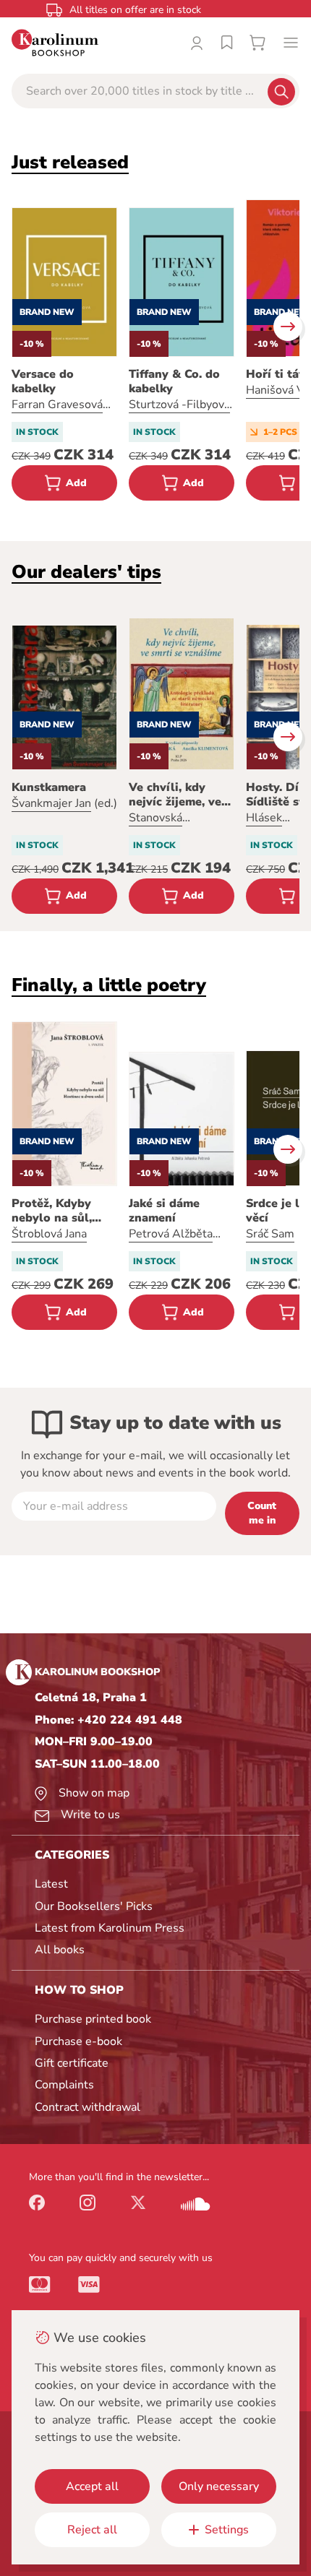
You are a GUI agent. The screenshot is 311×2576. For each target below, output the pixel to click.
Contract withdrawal (88, 2107)
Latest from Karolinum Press (110, 1928)
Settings (227, 2530)
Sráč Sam (270, 1234)
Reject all (92, 2530)
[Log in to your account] (197, 43)
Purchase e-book (78, 2041)
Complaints (64, 2085)
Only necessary (219, 2486)
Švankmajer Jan (51, 803)
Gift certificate (72, 2063)
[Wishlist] (227, 43)
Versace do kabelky (43, 381)
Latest (51, 1884)
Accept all (92, 2486)
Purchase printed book (93, 2019)
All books (60, 1950)
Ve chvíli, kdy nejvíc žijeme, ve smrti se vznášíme (179, 795)
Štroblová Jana (49, 1234)
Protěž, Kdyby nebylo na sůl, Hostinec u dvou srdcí (58, 1211)
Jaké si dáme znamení (164, 1211)
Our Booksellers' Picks (94, 1906)
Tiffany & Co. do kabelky (174, 381)
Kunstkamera (49, 787)
